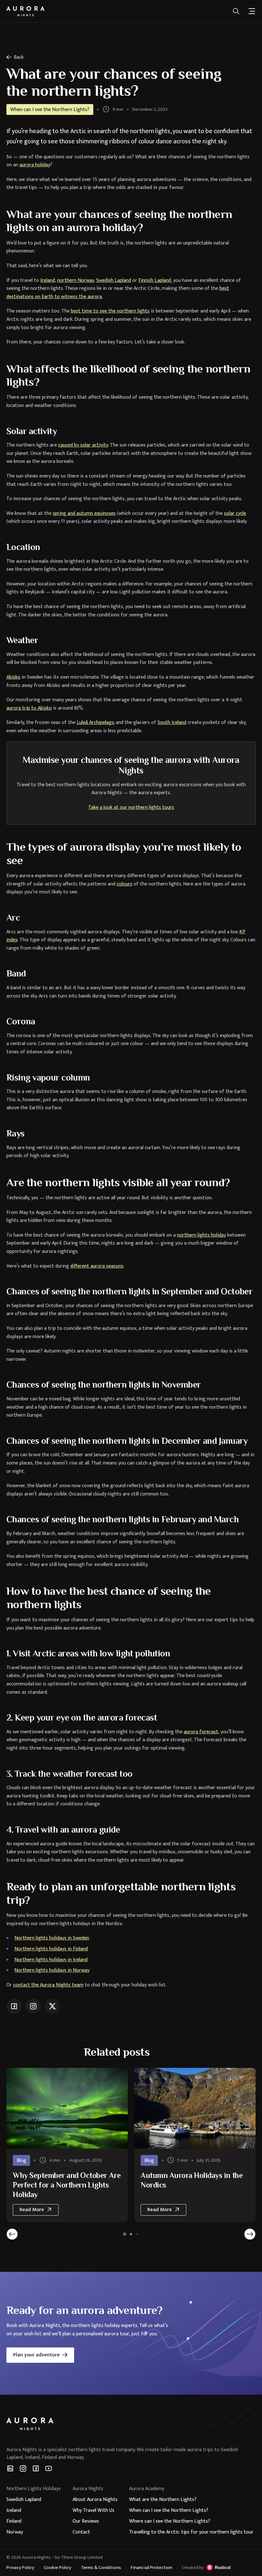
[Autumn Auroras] (67, 2108)
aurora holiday (35, 165)
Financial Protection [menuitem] (151, 2568)
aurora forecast (201, 1732)
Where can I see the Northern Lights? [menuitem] (170, 2521)
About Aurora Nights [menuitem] (95, 2500)
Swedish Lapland (114, 280)
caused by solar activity (83, 445)
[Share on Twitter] (52, 2006)
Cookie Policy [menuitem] (58, 2568)
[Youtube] (49, 2468)
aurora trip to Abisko (29, 708)
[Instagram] (23, 2468)
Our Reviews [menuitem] (86, 2521)
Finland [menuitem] (14, 2521)
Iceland (48, 280)
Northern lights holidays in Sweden (52, 1938)
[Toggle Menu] (252, 11)
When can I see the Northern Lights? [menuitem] (169, 2510)
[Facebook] (36, 2468)
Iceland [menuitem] (14, 2510)
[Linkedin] (10, 2468)
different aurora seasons (97, 1266)
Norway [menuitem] (15, 2532)
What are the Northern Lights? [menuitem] (163, 2500)
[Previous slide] (12, 2234)
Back (19, 57)
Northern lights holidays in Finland (51, 1949)
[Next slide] (250, 2234)
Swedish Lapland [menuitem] (24, 2500)
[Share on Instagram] (33, 2006)
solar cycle (235, 513)
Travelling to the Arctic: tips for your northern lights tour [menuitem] (191, 2532)
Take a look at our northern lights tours (131, 807)
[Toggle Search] (236, 11)
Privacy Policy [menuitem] (20, 2568)
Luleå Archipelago (96, 723)
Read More (39, 2211)
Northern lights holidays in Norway (52, 1970)
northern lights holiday (201, 1235)
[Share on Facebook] (14, 2006)
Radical (218, 2567)
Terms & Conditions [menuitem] (101, 2568)
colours (124, 884)
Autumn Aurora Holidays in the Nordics (192, 2180)
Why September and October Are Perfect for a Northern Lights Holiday (67, 2185)
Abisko (13, 677)
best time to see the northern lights (110, 311)
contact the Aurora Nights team (48, 1985)
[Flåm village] (195, 2108)
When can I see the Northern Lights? (50, 110)
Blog (21, 2161)
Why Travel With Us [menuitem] (93, 2510)
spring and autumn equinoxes (84, 513)
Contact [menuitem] (81, 2532)
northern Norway (76, 280)
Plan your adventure (36, 2355)
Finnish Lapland (155, 280)
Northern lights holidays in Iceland (51, 1960)
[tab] (125, 2234)
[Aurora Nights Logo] (26, 11)
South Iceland (172, 723)
